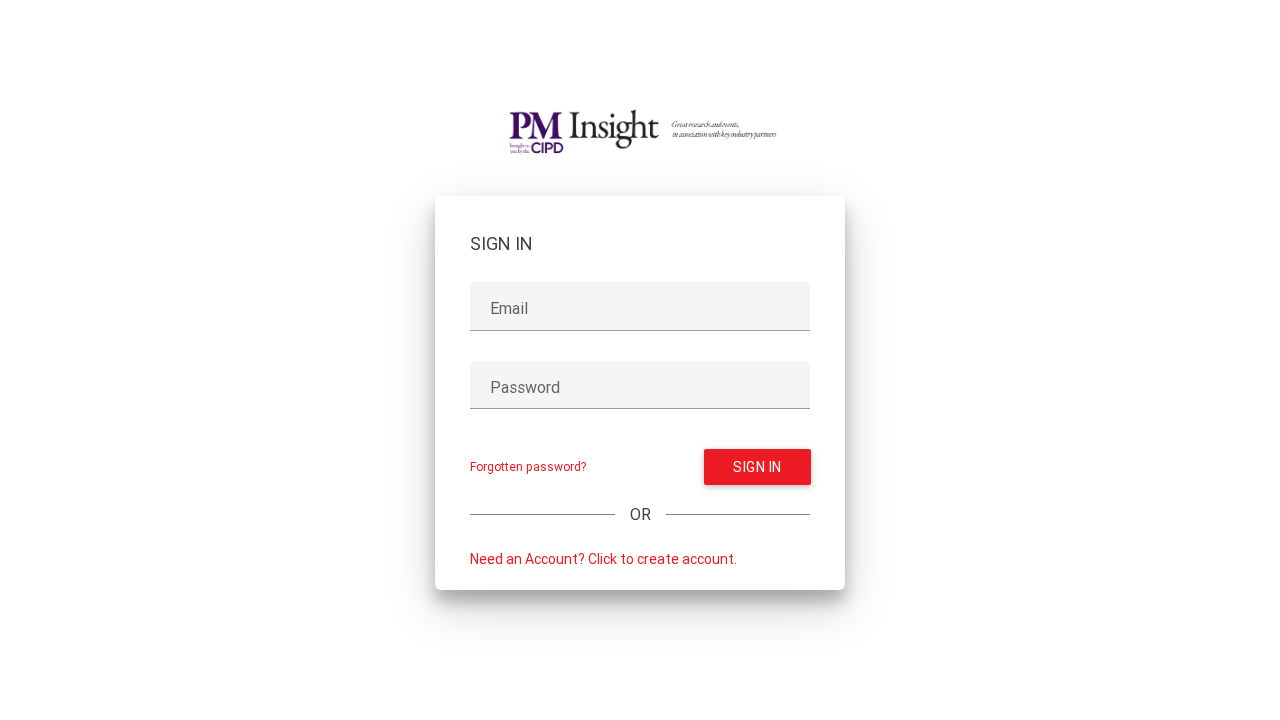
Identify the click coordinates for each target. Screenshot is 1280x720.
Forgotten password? (528, 466)
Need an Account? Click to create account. (603, 559)
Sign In (757, 467)
